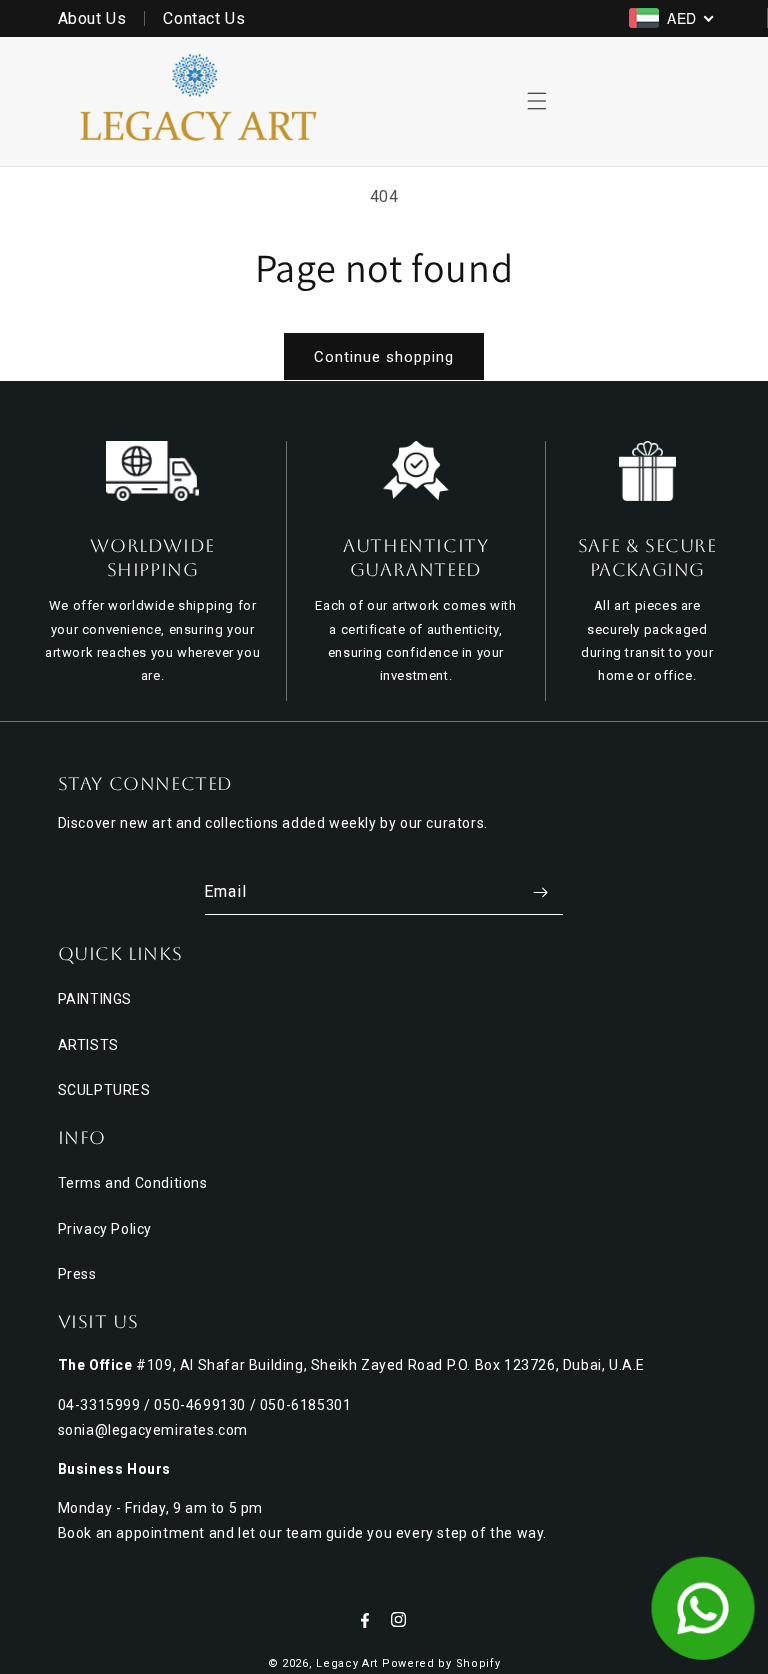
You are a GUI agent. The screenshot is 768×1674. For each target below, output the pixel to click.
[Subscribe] (541, 892)
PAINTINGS (95, 999)
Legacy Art (347, 1663)
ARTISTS (88, 1045)
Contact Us (204, 18)
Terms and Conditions (133, 1183)
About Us (92, 18)
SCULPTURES (104, 1090)
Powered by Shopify (441, 1663)
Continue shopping (384, 357)
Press (77, 1274)
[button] (537, 101)
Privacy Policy (105, 1229)
